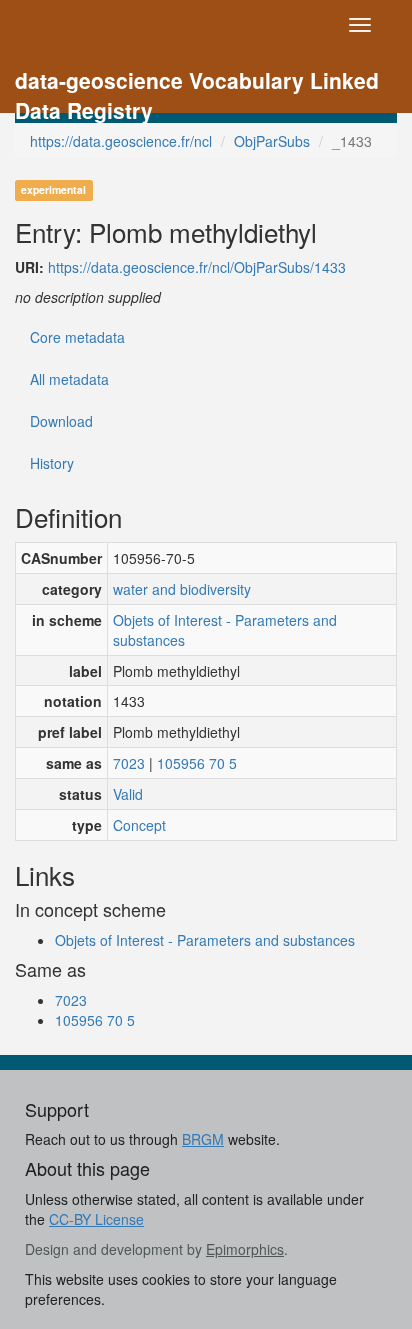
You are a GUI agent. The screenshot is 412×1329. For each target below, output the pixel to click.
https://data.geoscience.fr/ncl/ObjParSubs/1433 (197, 267)
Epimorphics (245, 1249)
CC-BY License (96, 1219)
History (52, 463)
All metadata (69, 379)
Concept (139, 825)
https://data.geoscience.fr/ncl (121, 141)
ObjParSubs (272, 141)
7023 (129, 763)
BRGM (203, 1139)
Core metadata (77, 337)
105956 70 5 (197, 763)
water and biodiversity (182, 589)
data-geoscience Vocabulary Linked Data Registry (197, 82)
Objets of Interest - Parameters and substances (225, 630)
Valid (128, 794)
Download (61, 421)
